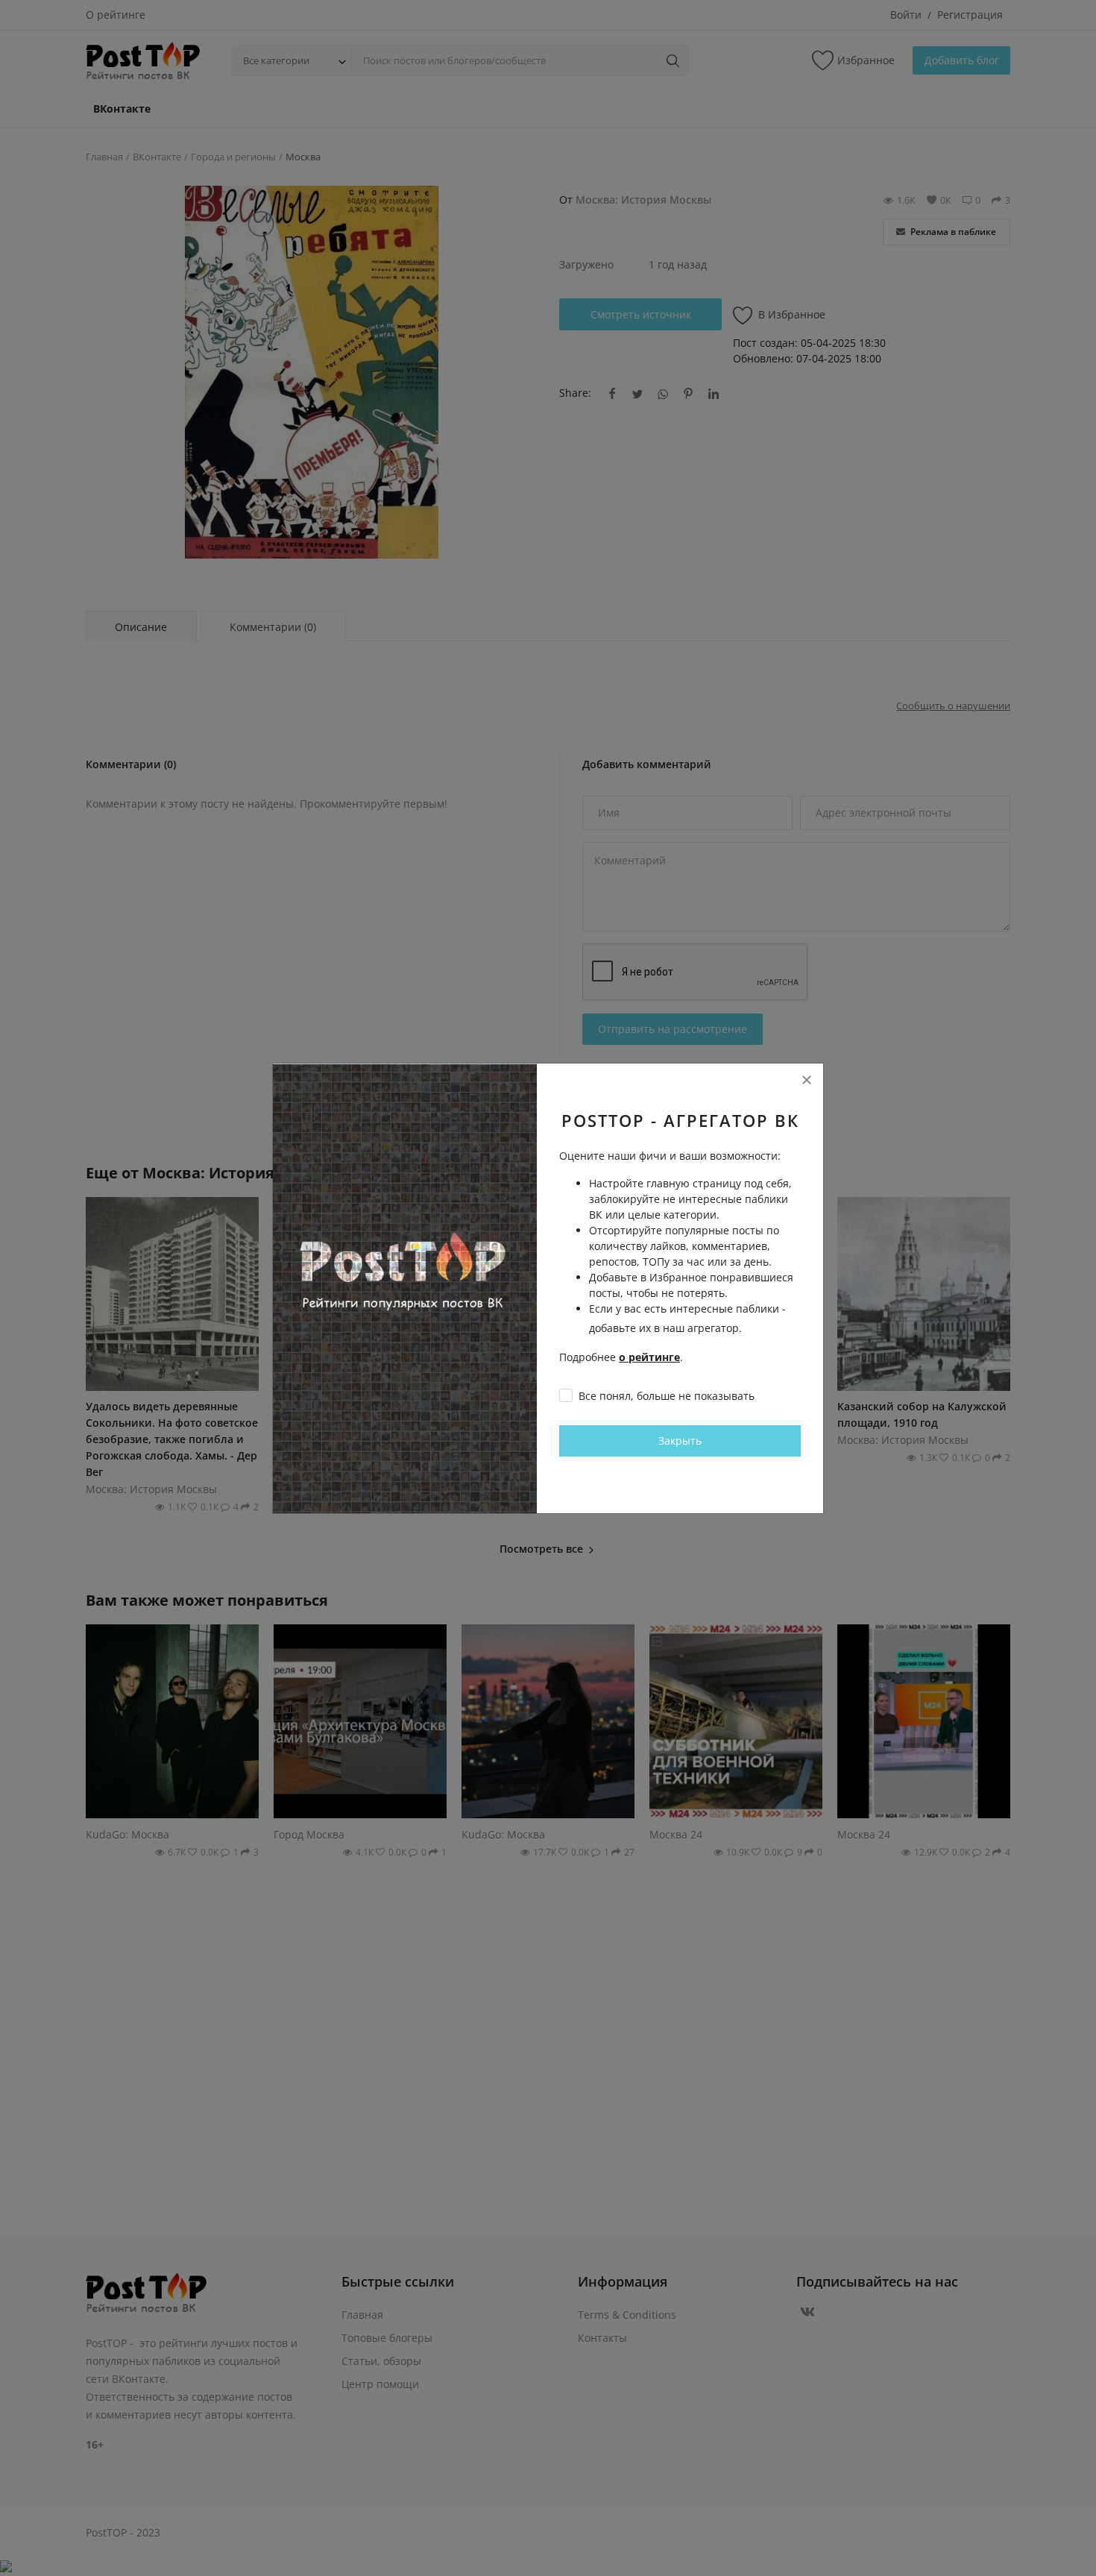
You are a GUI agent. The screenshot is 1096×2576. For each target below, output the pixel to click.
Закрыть (680, 1441)
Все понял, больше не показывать (667, 1396)
